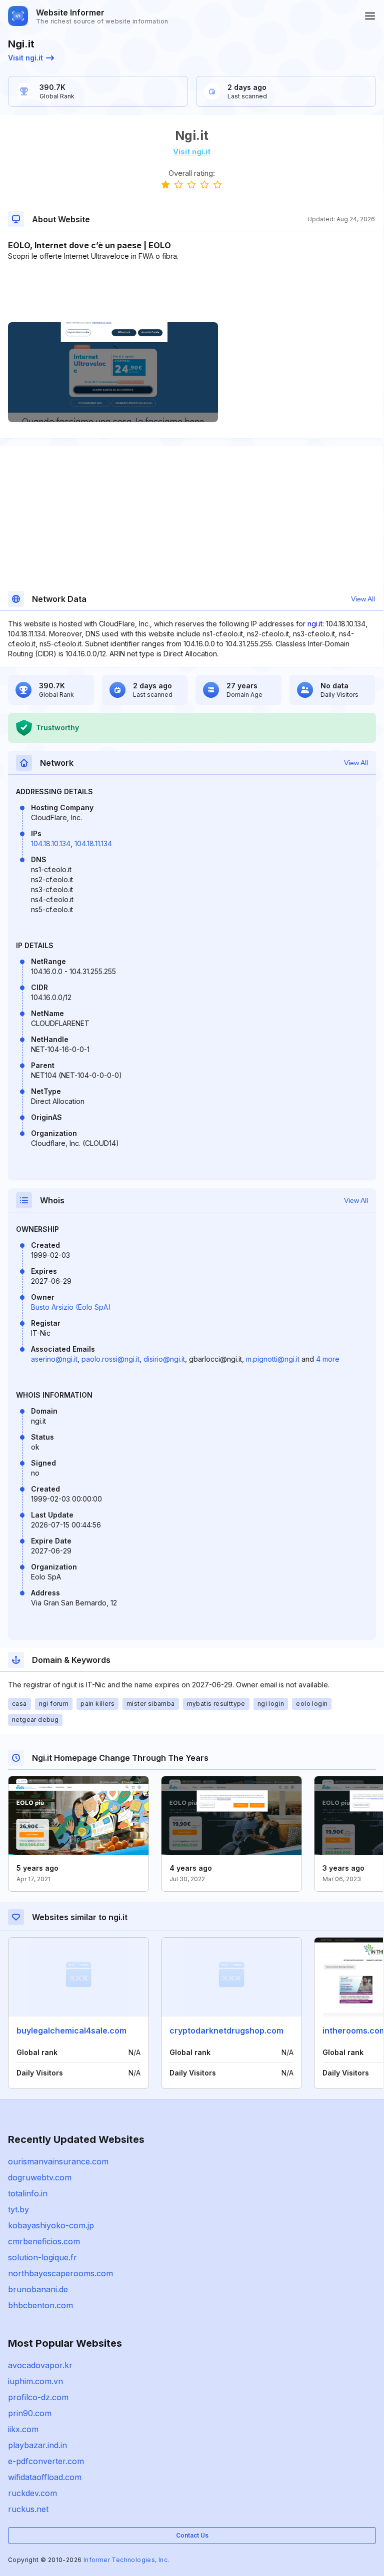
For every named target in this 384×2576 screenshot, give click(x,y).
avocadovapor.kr (40, 2365)
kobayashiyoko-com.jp (51, 2225)
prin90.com (30, 2413)
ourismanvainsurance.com (58, 2161)
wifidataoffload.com (45, 2477)
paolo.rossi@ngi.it (110, 1359)
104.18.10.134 (51, 843)
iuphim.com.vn (35, 2381)
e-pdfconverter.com (46, 2461)
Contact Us (192, 2535)
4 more (328, 1359)
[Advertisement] (191, 292)
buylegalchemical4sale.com (71, 2031)
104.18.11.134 (93, 843)
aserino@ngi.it (54, 1359)
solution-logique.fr (42, 2257)
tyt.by (18, 2209)
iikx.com (23, 2429)
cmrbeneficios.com (44, 2241)
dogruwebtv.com (40, 2177)
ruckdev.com (32, 2493)
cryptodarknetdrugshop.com (226, 2031)
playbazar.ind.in (37, 2445)
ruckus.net (28, 2509)
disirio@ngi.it (164, 1359)
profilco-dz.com (38, 2397)
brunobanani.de (38, 2289)
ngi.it (315, 624)
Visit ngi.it (25, 58)
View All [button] (363, 599)
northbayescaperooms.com (60, 2273)
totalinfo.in (28, 2193)
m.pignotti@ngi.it (273, 1359)
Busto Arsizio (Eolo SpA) (71, 1307)
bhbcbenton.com (40, 2305)
